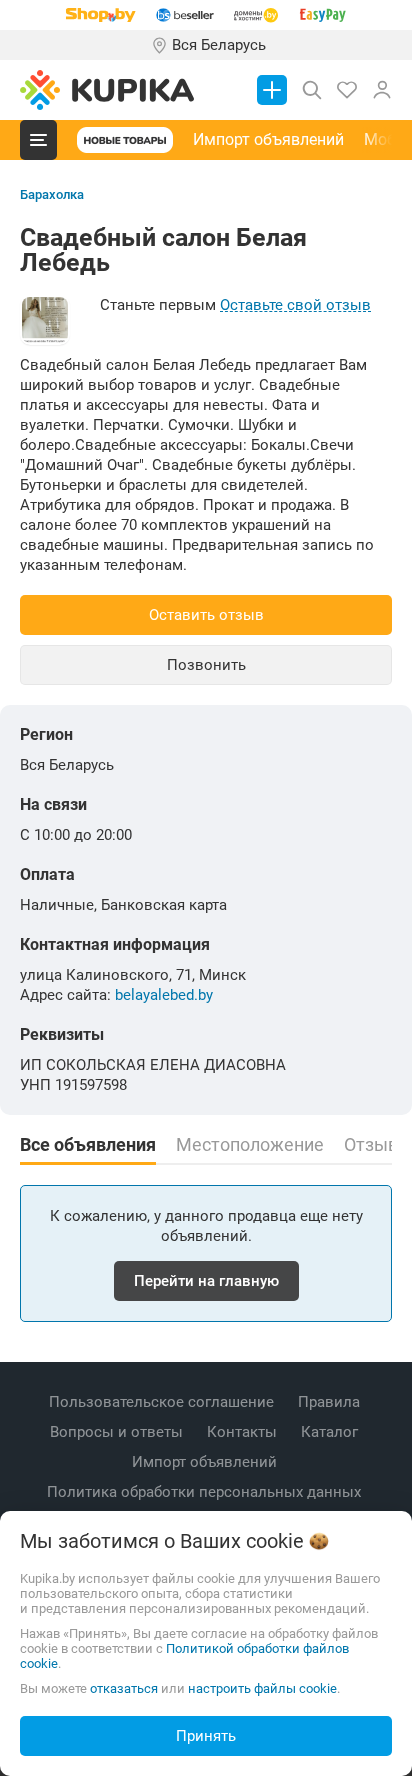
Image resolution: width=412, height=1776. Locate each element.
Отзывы (378, 1145)
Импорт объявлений (268, 139)
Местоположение (250, 1145)
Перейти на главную (206, 1281)
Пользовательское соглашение (163, 1402)
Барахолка (52, 194)
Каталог (331, 1432)
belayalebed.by (164, 995)
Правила (331, 1402)
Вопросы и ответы (118, 1432)
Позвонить (206, 665)
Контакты (244, 1432)
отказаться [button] (124, 1688)
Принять (206, 1736)
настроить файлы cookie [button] (262, 1688)
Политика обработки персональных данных (206, 1492)
